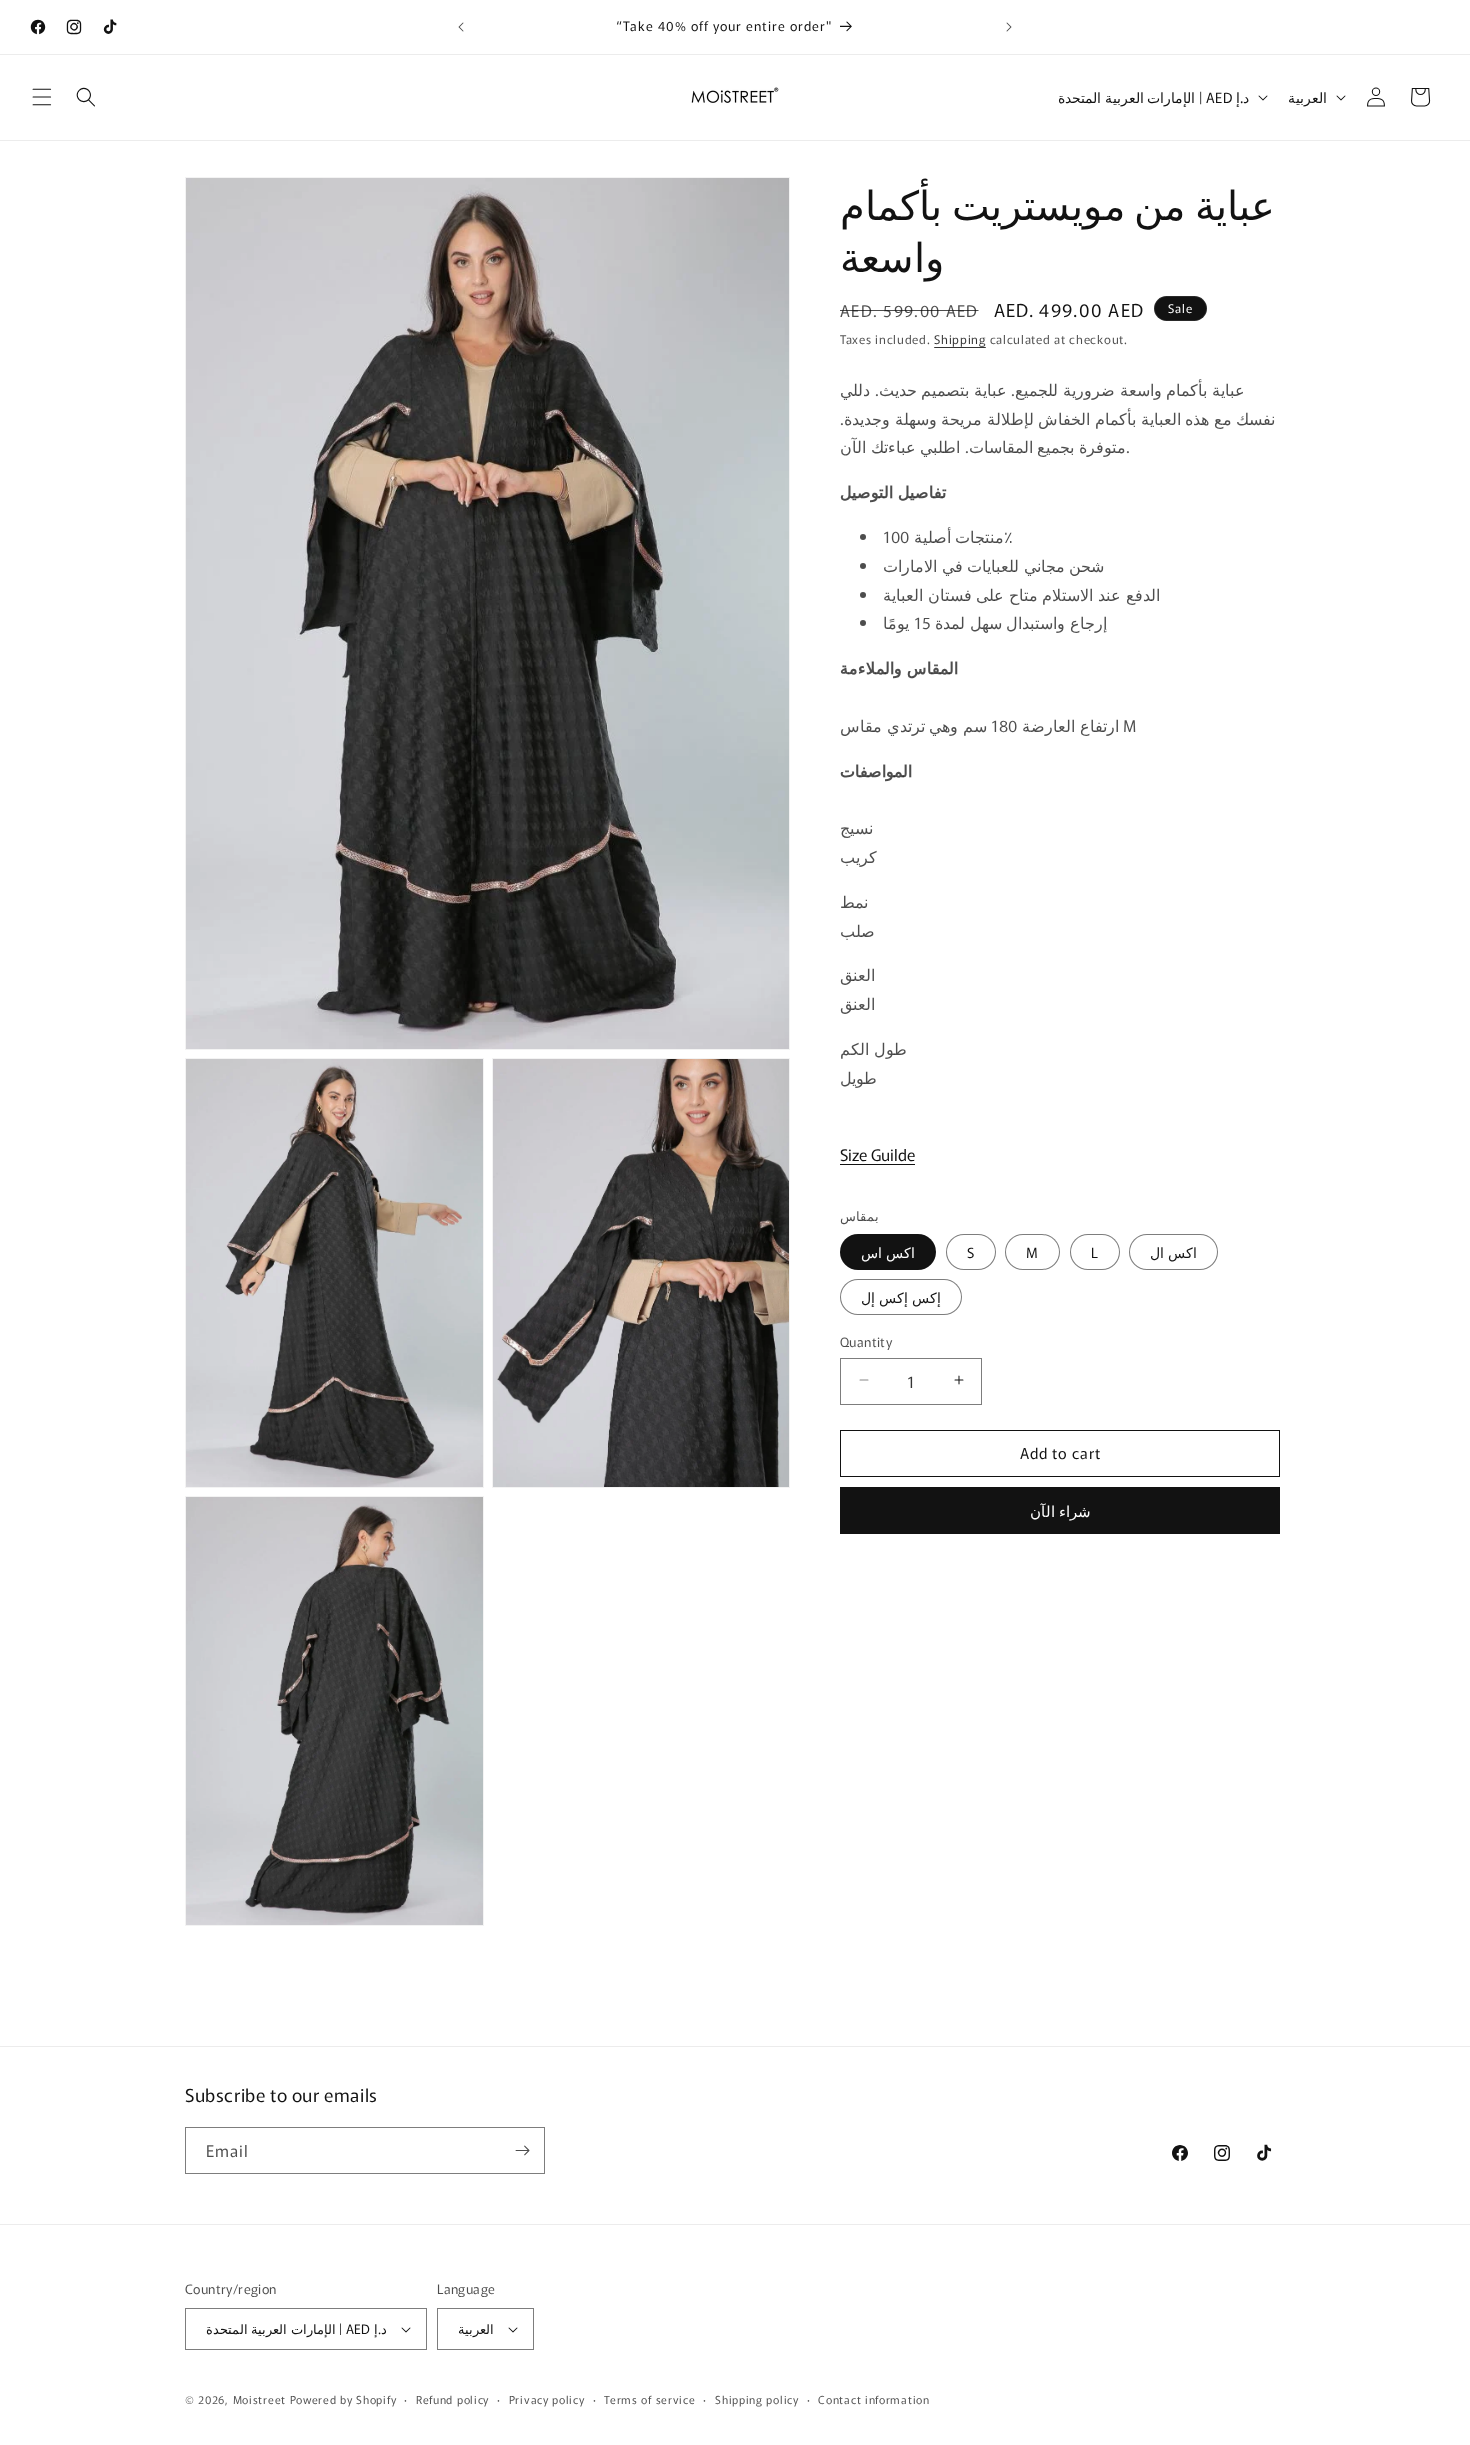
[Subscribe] (522, 2150)
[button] (42, 97)
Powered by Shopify (343, 2399)
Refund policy (452, 2399)
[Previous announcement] (461, 27)
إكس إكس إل (901, 1296)
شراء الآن (1060, 1509)
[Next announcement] (1009, 27)
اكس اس (888, 1251)
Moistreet (259, 2399)
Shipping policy (757, 2399)
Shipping (960, 338)
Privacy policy (547, 2399)
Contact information (873, 2399)
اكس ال (1173, 1251)
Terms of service (649, 2399)
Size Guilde (877, 1153)
